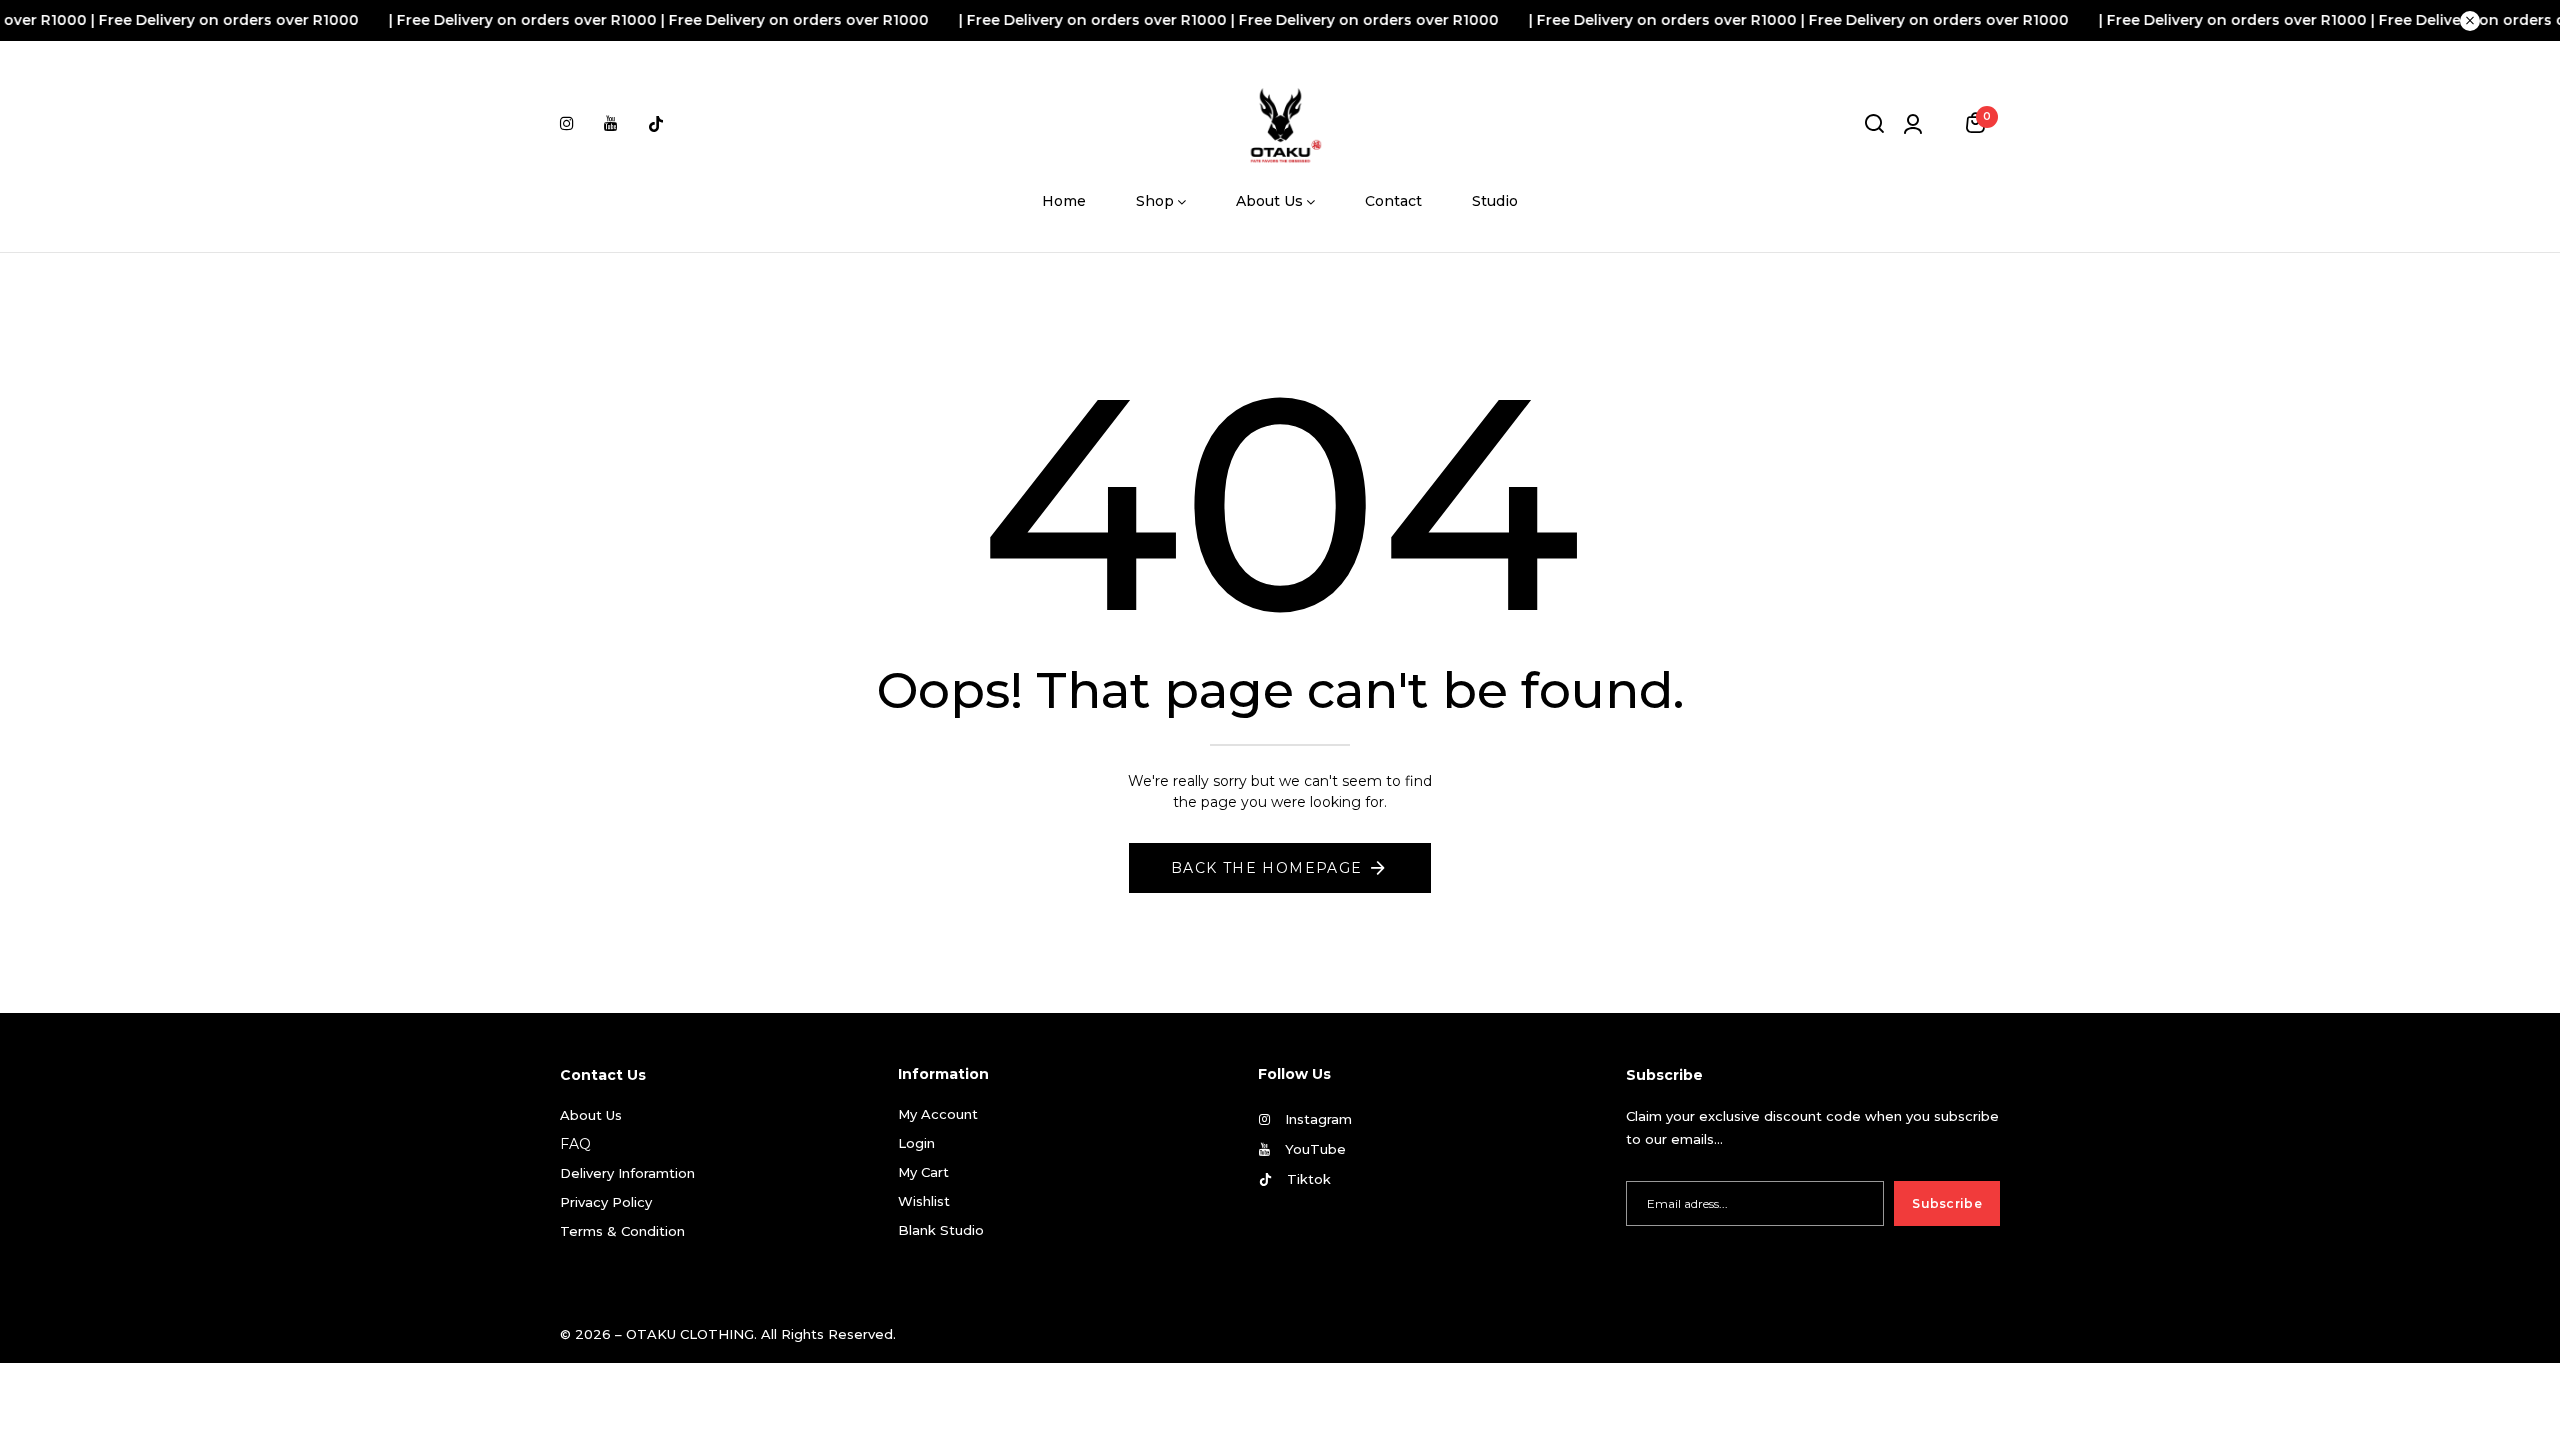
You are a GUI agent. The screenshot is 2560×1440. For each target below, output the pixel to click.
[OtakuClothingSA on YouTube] (611, 123)
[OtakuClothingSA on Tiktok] (656, 123)
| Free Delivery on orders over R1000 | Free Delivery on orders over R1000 (608, 20)
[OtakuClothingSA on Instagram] (567, 123)
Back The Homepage (1267, 868)
